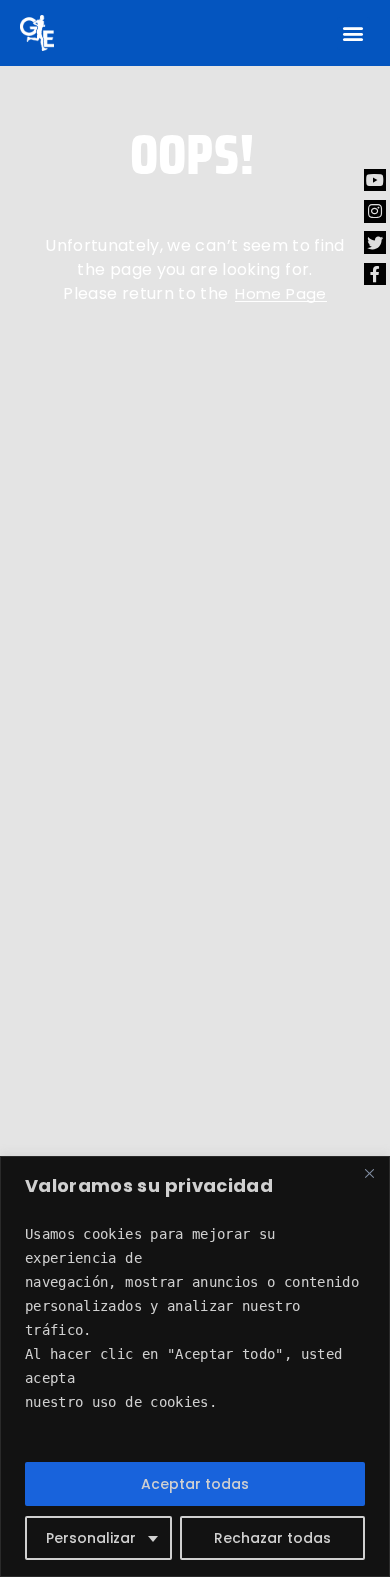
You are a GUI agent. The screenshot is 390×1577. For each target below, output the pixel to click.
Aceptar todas (195, 1484)
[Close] (369, 1173)
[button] (353, 33)
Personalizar (91, 1538)
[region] (195, 1366)
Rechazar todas (272, 1538)
